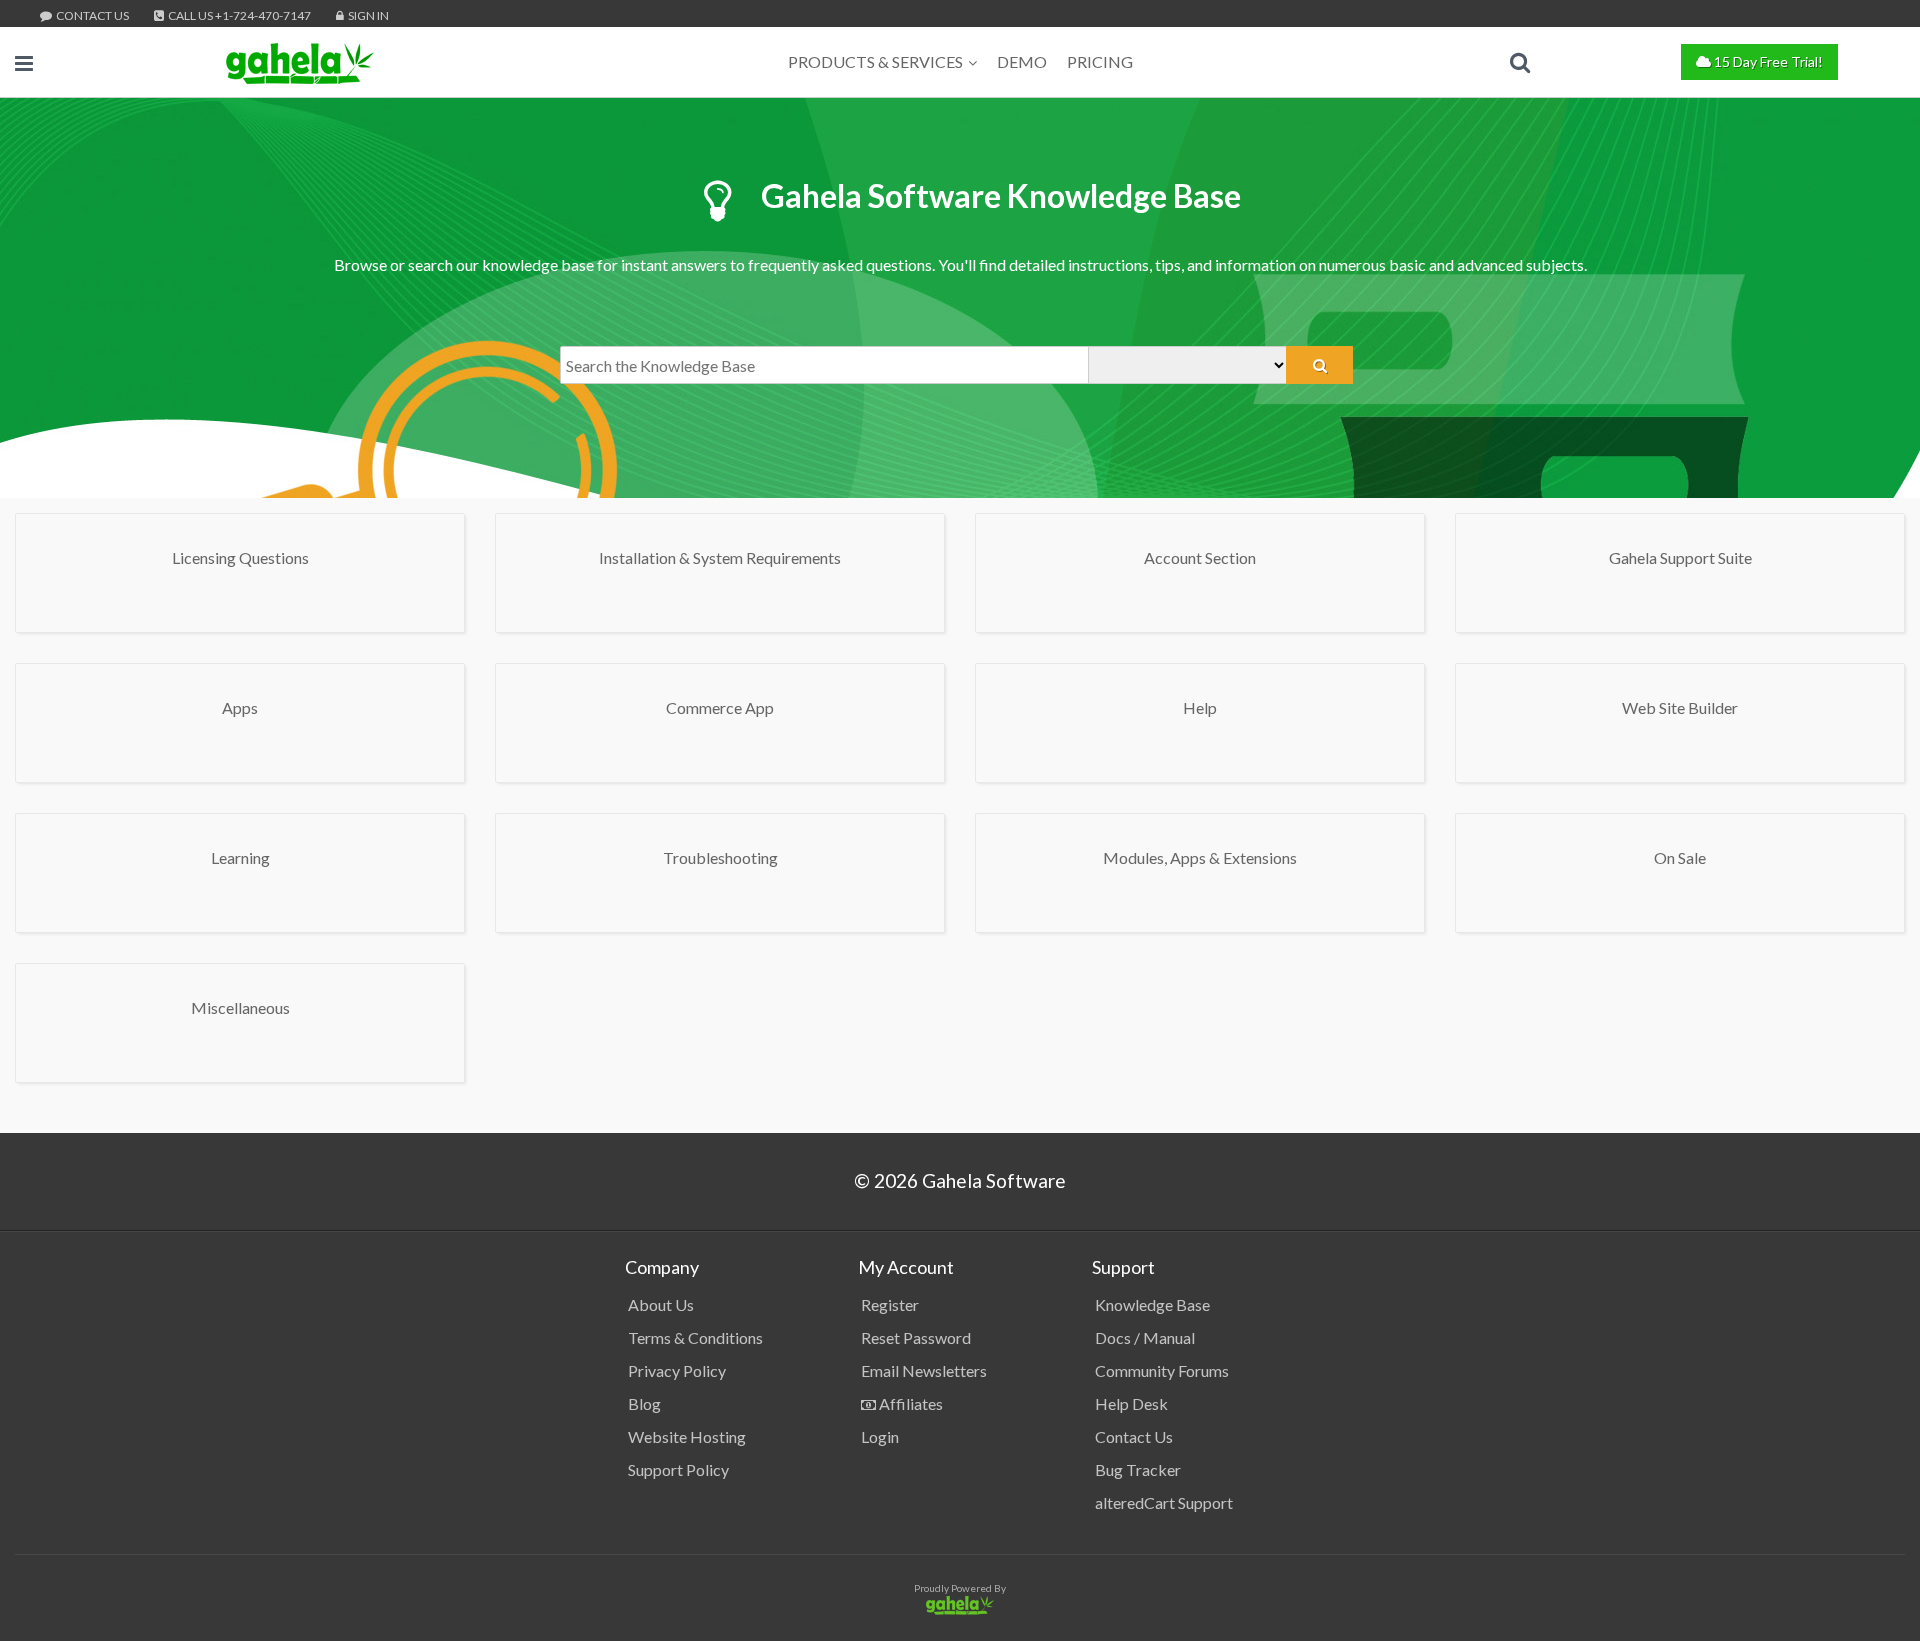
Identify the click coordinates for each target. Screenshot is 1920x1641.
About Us (661, 1304)
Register (890, 1304)
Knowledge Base (1152, 1304)
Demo (1022, 61)
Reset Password (916, 1337)
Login (880, 1436)
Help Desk (1131, 1403)
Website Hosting (687, 1436)
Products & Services (875, 61)
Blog (644, 1403)
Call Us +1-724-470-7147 (238, 15)
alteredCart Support (1164, 1502)
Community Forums (1162, 1370)
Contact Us (91, 15)
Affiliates (909, 1403)
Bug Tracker (1138, 1469)
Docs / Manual (1145, 1337)
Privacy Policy (677, 1370)
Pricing (1100, 61)
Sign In (367, 15)
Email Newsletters (924, 1370)
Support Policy (678, 1469)
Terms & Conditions (695, 1337)
